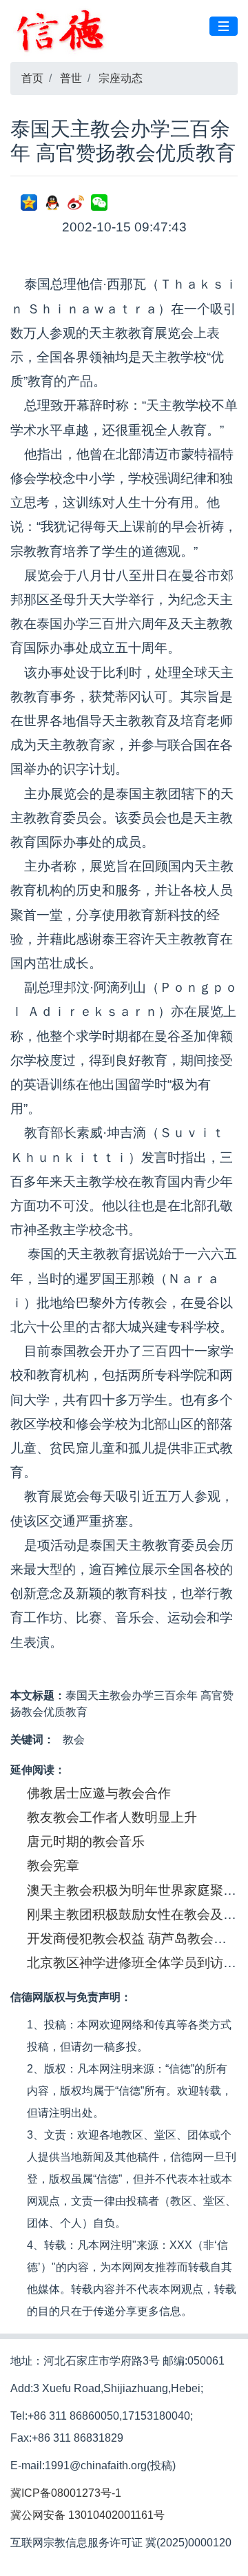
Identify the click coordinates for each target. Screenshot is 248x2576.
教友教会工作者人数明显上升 (112, 1817)
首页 (32, 78)
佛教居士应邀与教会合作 (99, 1793)
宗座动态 (121, 78)
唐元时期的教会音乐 (86, 1841)
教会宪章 (53, 1866)
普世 (71, 78)
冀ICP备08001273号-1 (66, 2493)
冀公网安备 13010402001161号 (87, 2515)
